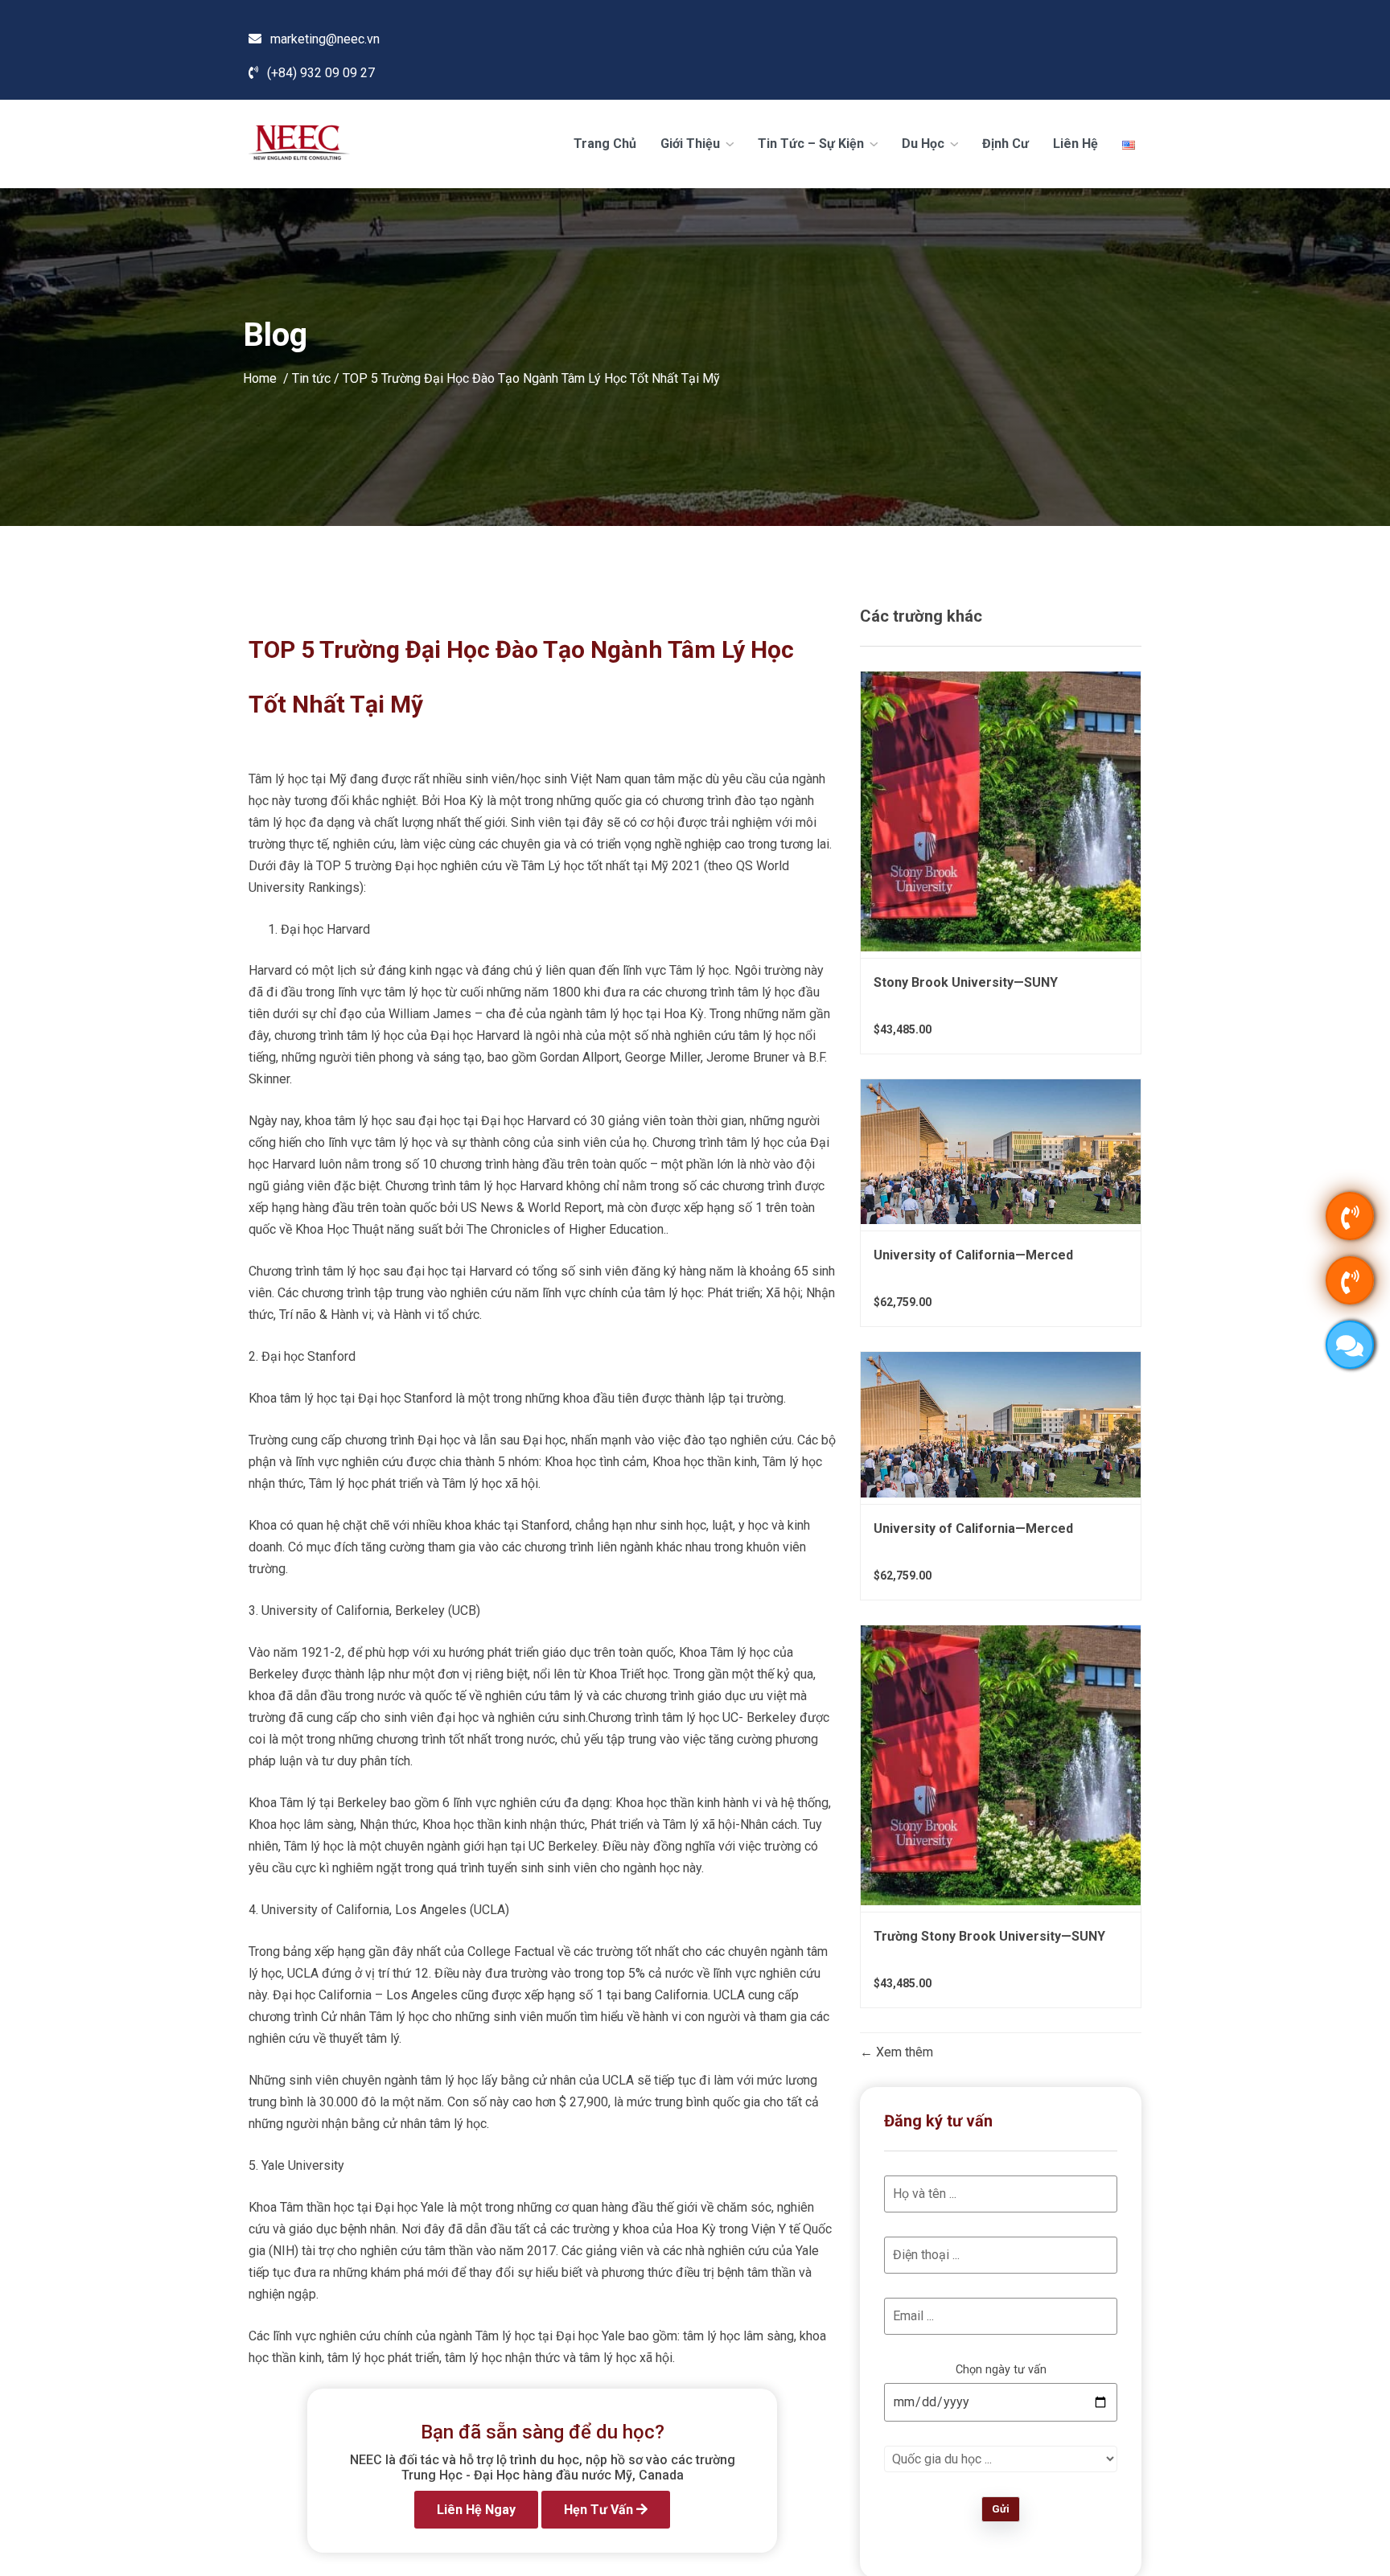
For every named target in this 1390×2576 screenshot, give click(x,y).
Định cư (1005, 144)
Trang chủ (605, 144)
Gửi (1001, 2509)
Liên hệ (1075, 144)
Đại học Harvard (325, 929)
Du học (925, 144)
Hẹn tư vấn (600, 2510)
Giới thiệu (692, 144)
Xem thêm (903, 2052)
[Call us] (1350, 1216)
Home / (267, 378)
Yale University (303, 2165)
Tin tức (311, 378)
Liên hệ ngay (476, 2510)
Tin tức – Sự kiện (812, 144)
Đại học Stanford (308, 1356)
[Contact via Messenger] (1350, 1345)
